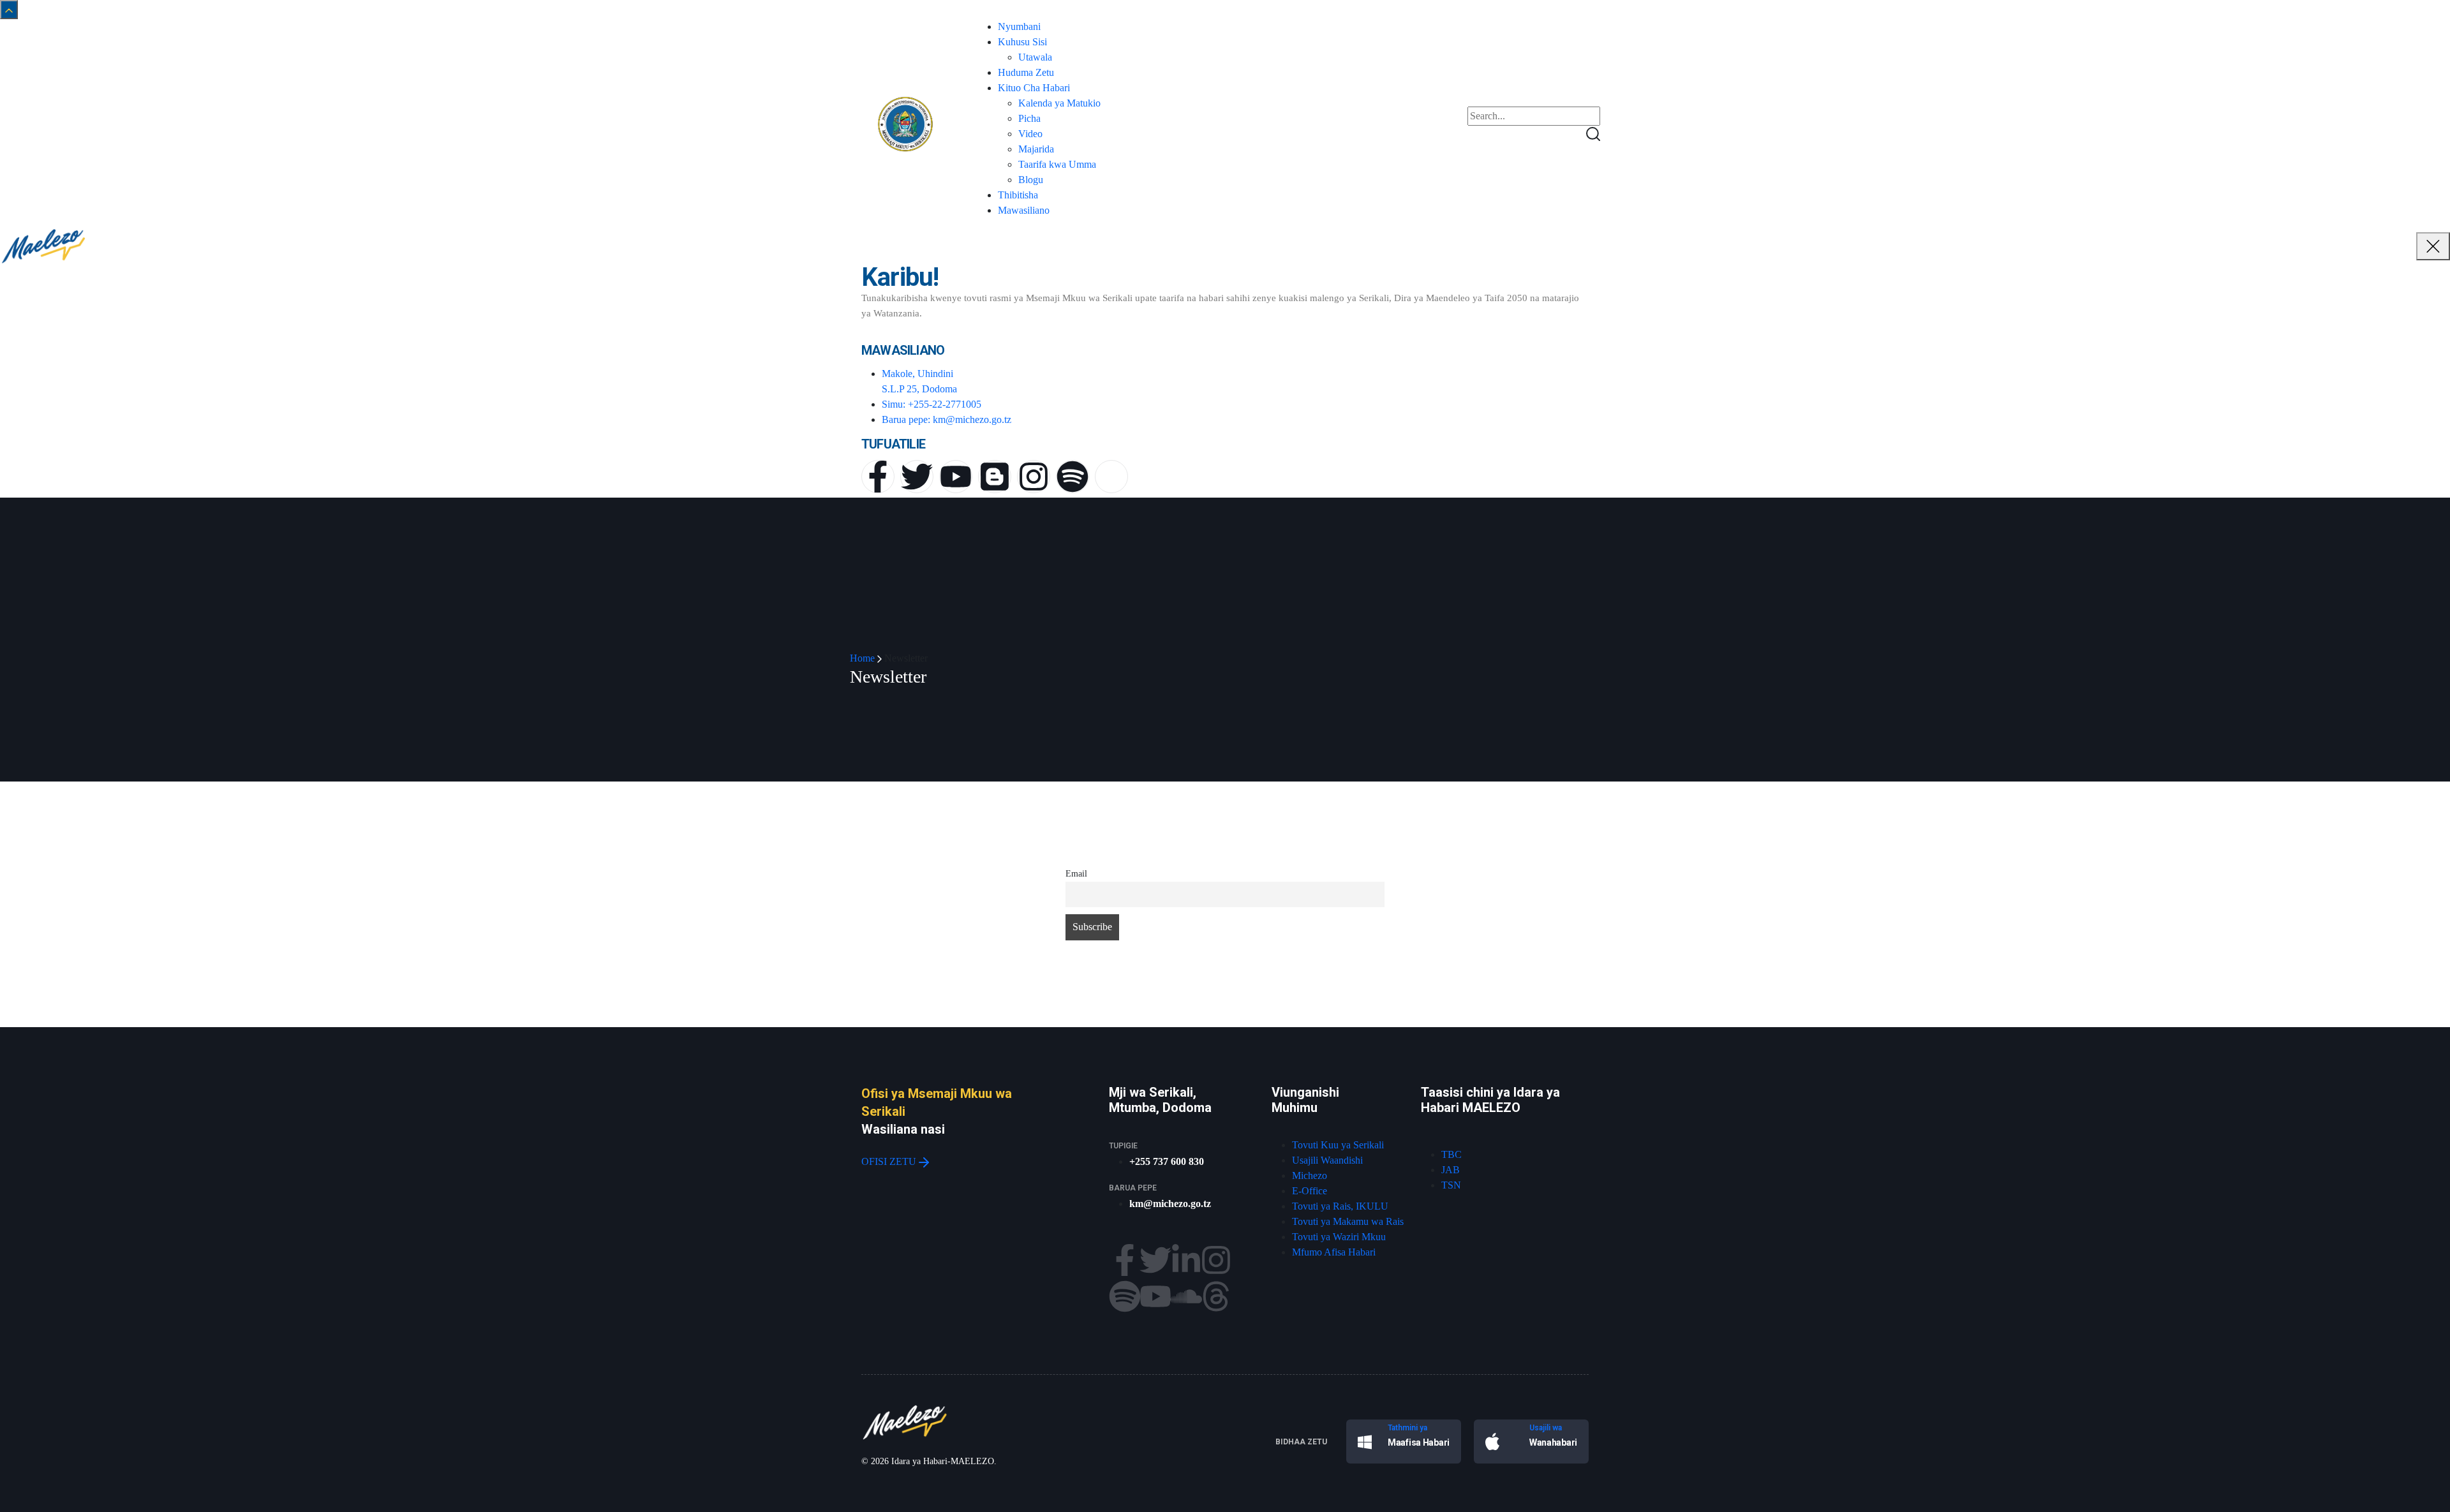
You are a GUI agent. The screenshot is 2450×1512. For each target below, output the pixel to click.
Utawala (1035, 57)
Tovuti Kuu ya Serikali (1338, 1145)
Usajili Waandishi (1327, 1160)
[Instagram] (1034, 477)
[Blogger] (995, 477)
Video (1030, 134)
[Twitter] (917, 477)
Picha (1029, 118)
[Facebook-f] (878, 477)
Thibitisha (1018, 195)
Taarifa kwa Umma (1057, 164)
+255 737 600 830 (1167, 1161)
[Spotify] (1073, 477)
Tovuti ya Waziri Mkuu (1339, 1237)
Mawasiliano (1024, 210)
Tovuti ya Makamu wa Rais (1348, 1221)
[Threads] (1216, 1296)
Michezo (1310, 1175)
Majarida (1036, 149)
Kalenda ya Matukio (1059, 103)
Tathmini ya (1407, 1428)
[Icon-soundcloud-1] (1111, 477)
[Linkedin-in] (1186, 1260)
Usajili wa (1546, 1428)
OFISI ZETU (890, 1161)
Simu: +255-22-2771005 (932, 404)
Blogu (1031, 180)
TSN (1451, 1185)
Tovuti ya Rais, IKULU (1340, 1206)
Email (1076, 873)
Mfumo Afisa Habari (1334, 1252)
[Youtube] (956, 477)
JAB (1451, 1170)
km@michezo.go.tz (1170, 1204)
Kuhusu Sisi (1022, 42)
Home (862, 658)
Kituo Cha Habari (1034, 88)
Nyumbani (1019, 26)
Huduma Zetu (1026, 72)
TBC (1451, 1154)
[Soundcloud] (1186, 1296)
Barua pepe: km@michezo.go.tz (947, 419)
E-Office (1310, 1191)
